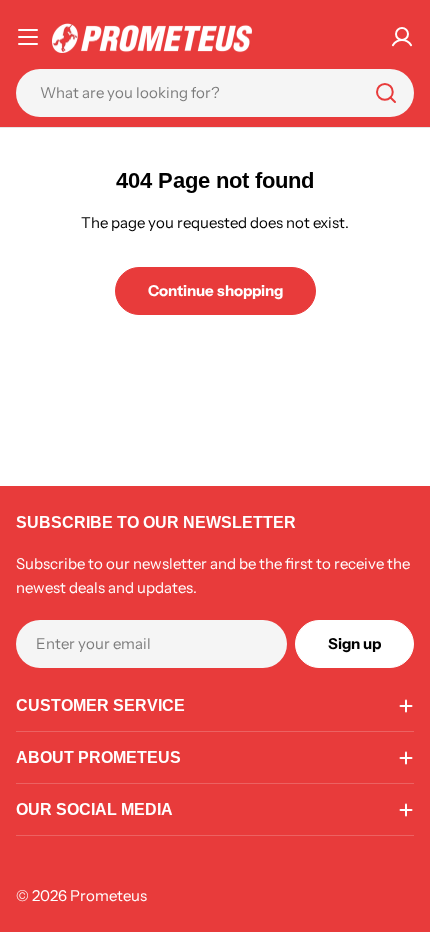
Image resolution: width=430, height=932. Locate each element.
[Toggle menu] (28, 37)
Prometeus (108, 895)
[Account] (402, 37)
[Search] (386, 93)
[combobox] (215, 93)
